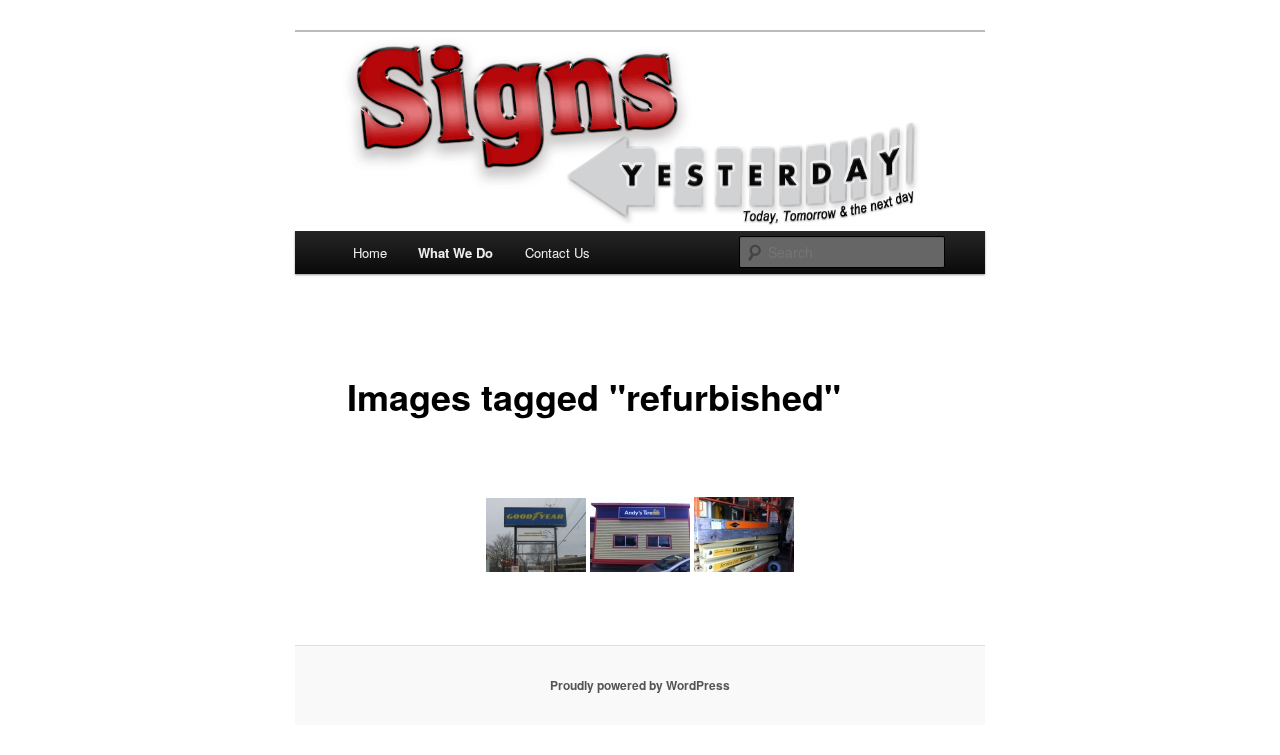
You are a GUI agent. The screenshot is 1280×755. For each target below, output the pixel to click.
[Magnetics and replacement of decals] (744, 534)
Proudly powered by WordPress (640, 685)
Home (370, 252)
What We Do (455, 252)
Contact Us (557, 252)
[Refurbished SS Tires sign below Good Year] (536, 535)
